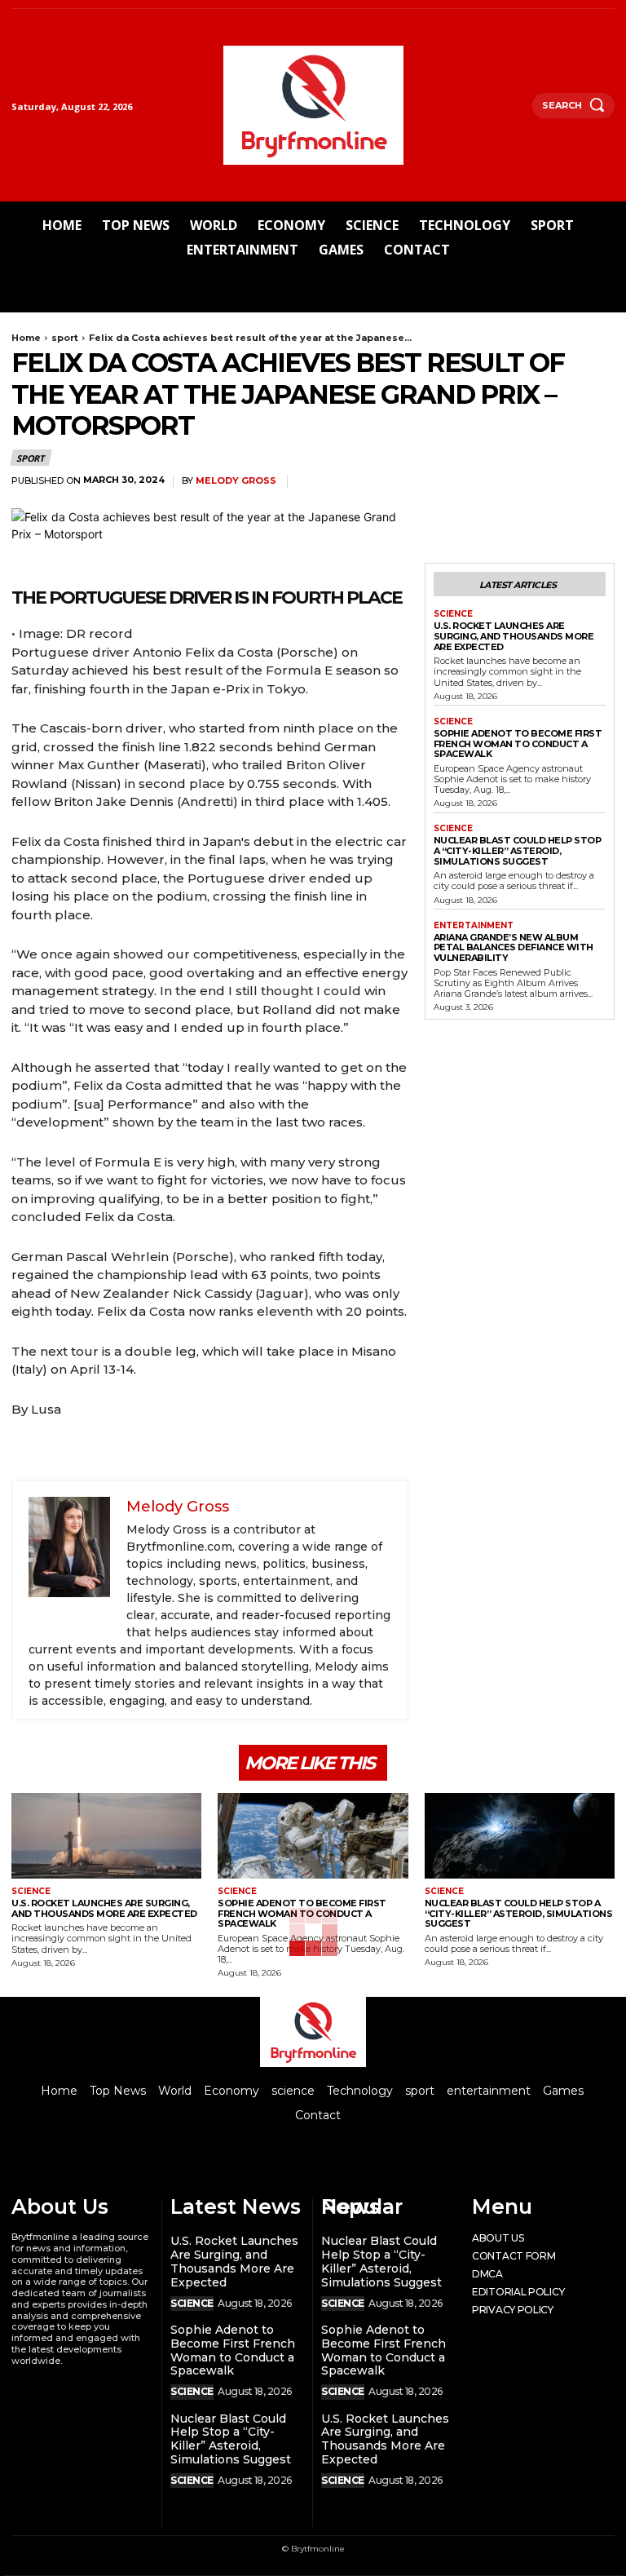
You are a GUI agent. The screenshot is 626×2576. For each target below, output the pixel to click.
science (453, 614)
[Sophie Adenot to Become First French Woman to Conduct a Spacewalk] (313, 1836)
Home (26, 338)
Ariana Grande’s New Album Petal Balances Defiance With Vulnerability (514, 947)
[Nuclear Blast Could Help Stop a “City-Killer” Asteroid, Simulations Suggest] (520, 1836)
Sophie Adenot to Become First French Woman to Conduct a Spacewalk (518, 744)
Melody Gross (236, 481)
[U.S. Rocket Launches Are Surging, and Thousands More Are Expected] (106, 1836)
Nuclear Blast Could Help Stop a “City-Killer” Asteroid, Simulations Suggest (518, 850)
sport (65, 338)
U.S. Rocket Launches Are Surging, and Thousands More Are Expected (514, 636)
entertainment (474, 926)
